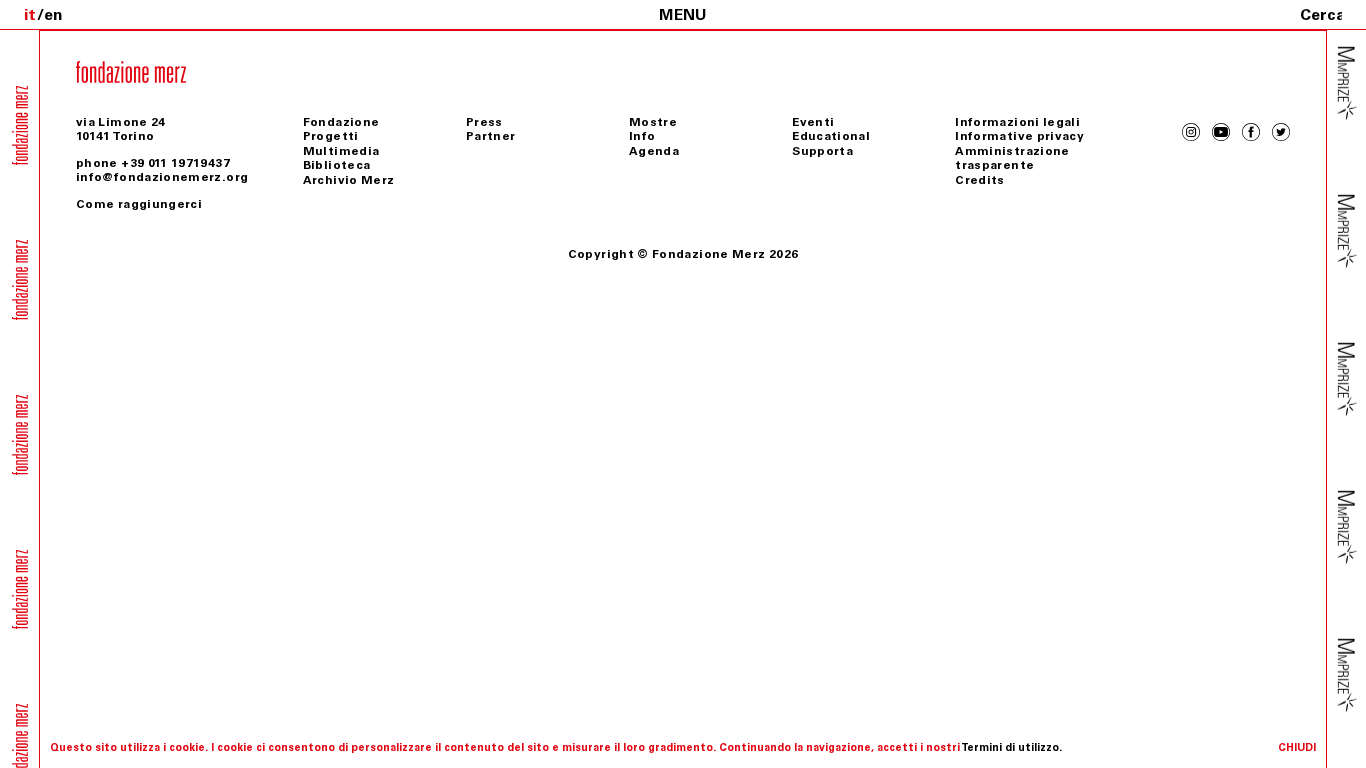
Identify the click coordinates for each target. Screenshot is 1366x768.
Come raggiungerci (139, 204)
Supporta (822, 151)
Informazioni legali (1017, 122)
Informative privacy (1019, 136)
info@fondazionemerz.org (162, 177)
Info (642, 136)
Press (484, 122)
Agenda (654, 151)
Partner (491, 136)
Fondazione (341, 122)
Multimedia (341, 151)
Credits (980, 180)
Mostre (653, 122)
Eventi (813, 122)
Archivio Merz (349, 180)
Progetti (331, 136)
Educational (831, 136)
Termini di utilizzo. (1011, 747)
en (53, 14)
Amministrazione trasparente (1012, 158)
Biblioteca (337, 165)
